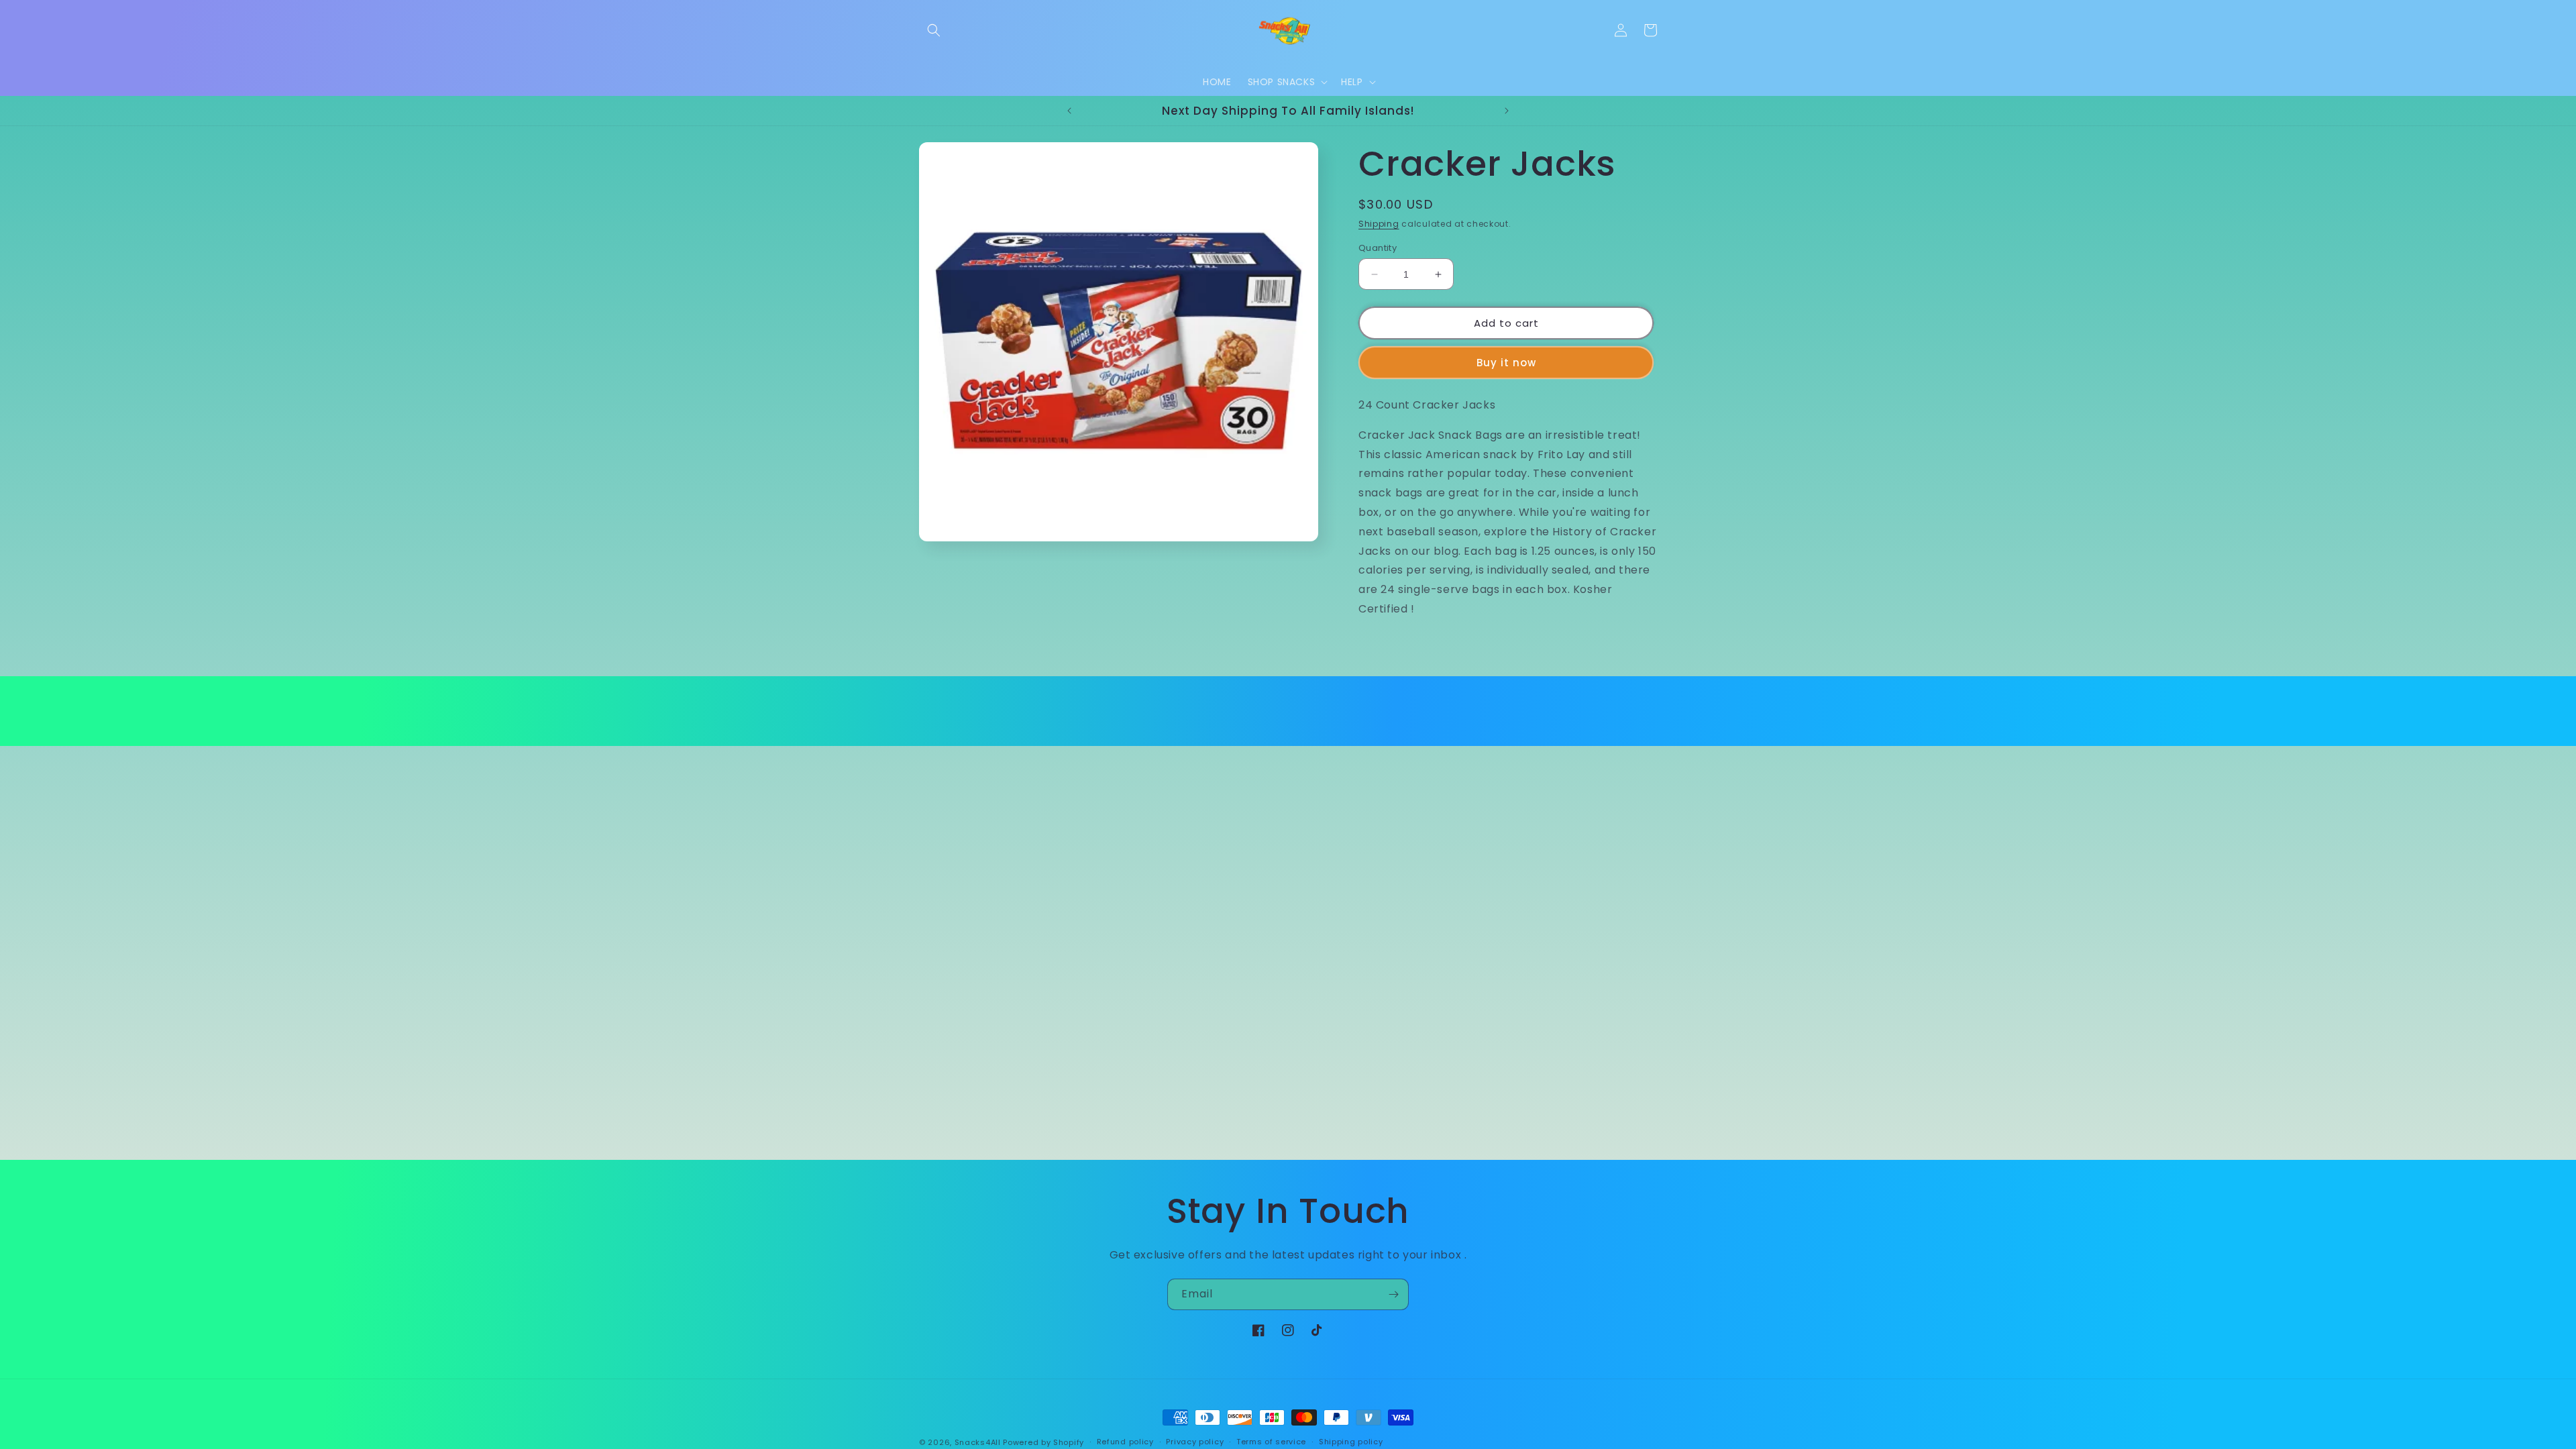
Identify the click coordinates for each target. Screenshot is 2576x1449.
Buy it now (1506, 363)
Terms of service (1271, 1442)
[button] (934, 30)
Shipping (1379, 224)
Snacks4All (978, 1442)
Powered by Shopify (1043, 1442)
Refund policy (1125, 1442)
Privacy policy (1195, 1442)
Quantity (1378, 248)
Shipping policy (1351, 1442)
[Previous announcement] (1069, 111)
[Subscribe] (1393, 1294)
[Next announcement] (1507, 111)
